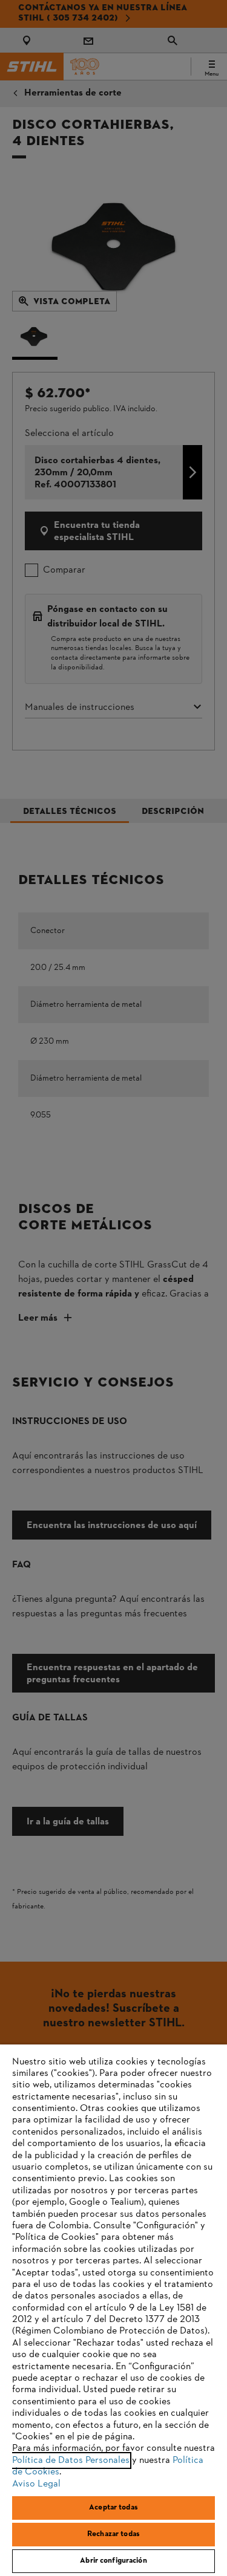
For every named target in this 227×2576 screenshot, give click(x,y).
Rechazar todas (113, 2534)
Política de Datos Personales (71, 2461)
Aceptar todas (113, 2508)
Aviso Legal (36, 2484)
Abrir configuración (113, 2561)
